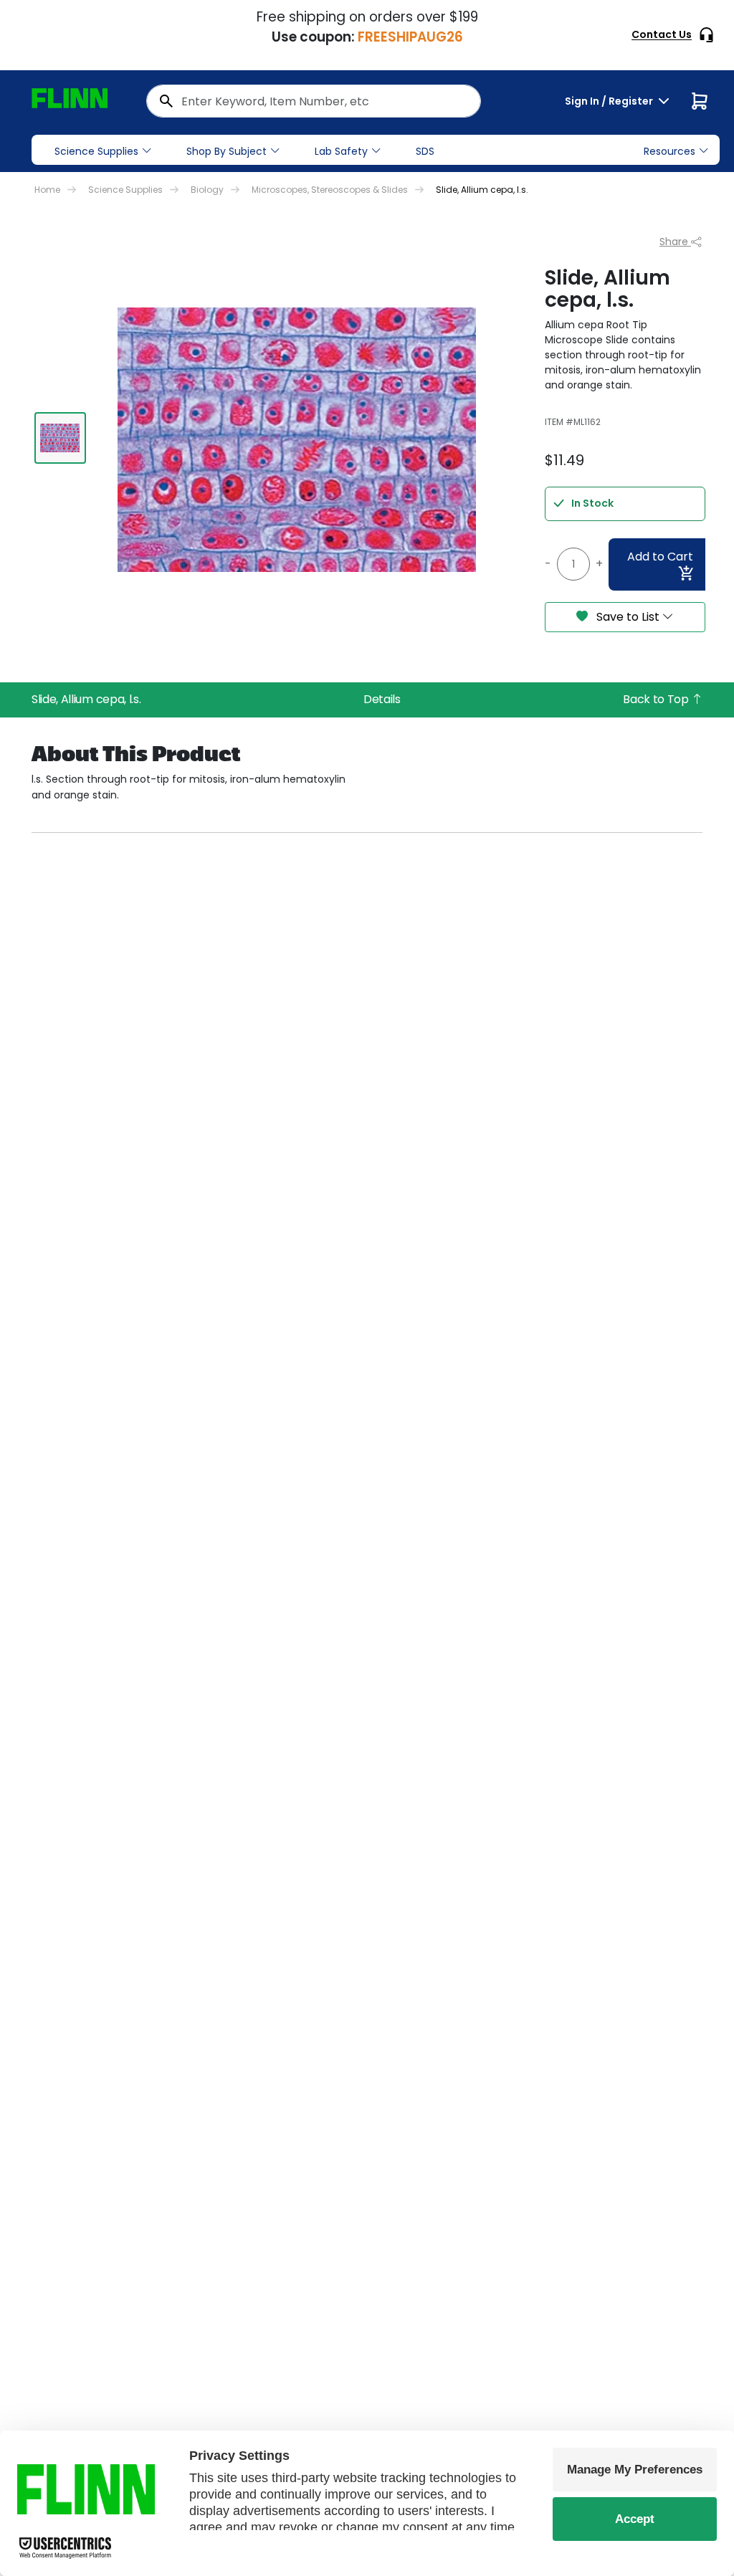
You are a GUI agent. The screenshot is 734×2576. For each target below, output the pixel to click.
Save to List (628, 617)
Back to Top (657, 699)
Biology (207, 190)
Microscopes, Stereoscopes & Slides (330, 190)
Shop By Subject (227, 151)
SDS (425, 151)
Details (382, 699)
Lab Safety (341, 151)
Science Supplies (96, 151)
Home (47, 190)
